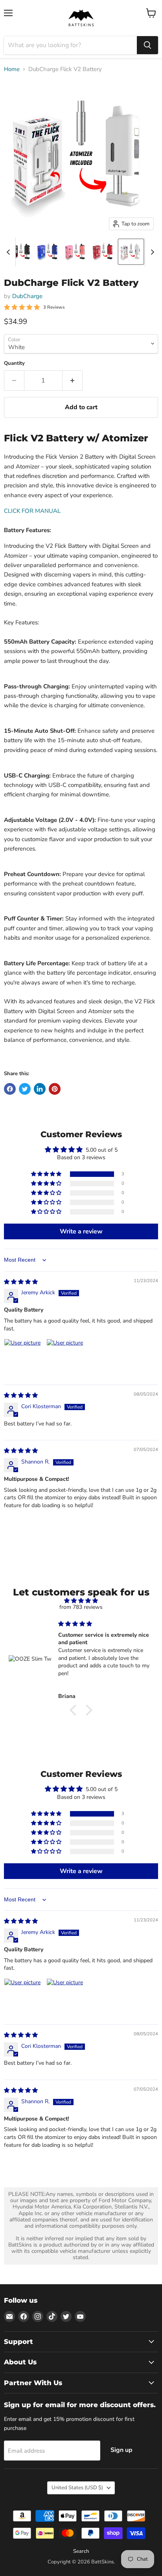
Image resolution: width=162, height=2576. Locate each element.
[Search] (147, 45)
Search (81, 2551)
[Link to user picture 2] (65, 1358)
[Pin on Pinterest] (55, 1089)
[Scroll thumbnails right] (151, 252)
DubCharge (27, 296)
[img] (21, 1282)
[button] (47, 1174)
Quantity (14, 363)
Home (12, 69)
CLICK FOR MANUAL (32, 511)
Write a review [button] (81, 1231)
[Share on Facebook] (10, 1089)
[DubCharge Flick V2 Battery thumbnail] (21, 252)
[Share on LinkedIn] (40, 1089)
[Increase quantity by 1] (73, 381)
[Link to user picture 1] (23, 1358)
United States (77, 2488)
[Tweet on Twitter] (25, 1089)
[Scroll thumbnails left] (9, 252)
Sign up (121, 2450)
